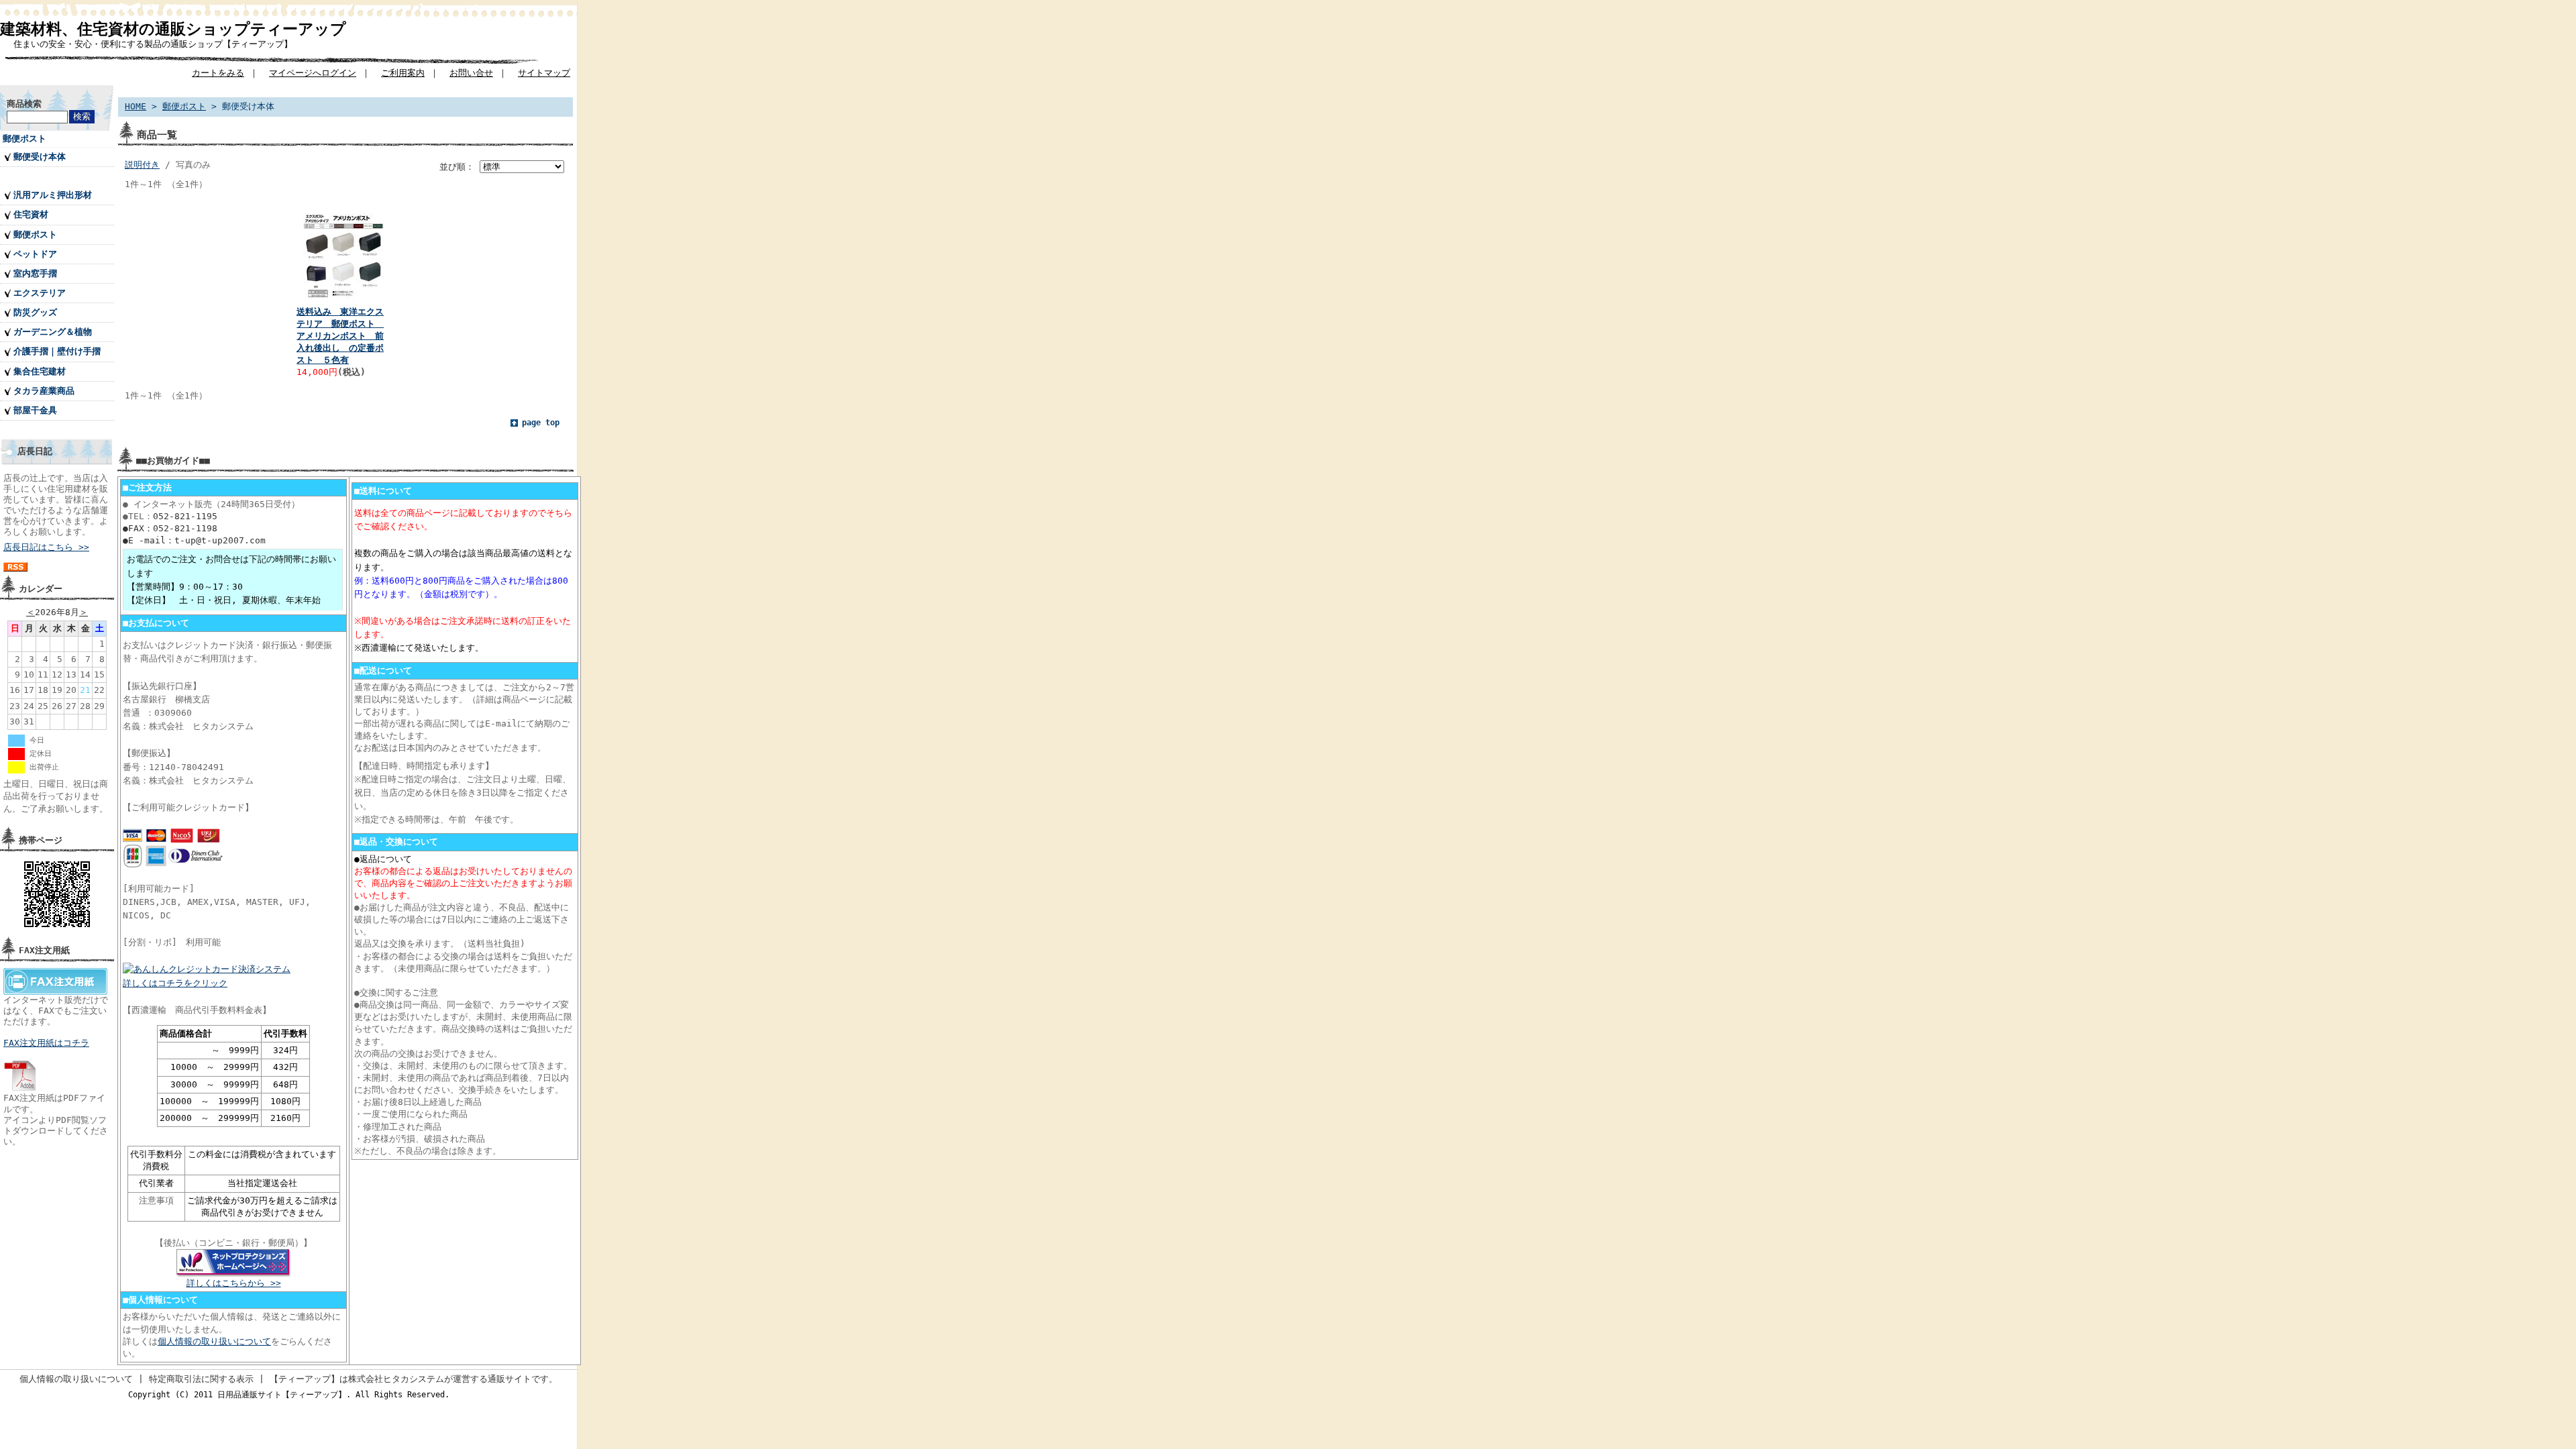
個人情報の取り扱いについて (214, 1341)
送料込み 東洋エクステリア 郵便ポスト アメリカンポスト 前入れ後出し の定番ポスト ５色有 (340, 336)
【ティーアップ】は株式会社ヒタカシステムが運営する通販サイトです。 (414, 1379)
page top (541, 423)
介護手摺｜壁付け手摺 (57, 351)
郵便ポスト (24, 139)
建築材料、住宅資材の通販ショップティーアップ (173, 29)
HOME (136, 106)
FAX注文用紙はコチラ (46, 1043)
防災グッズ (35, 312)
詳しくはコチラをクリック (175, 983)
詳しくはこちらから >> (234, 1283)
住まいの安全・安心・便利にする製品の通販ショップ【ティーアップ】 (153, 44)
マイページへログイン (313, 73)
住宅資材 (31, 214)
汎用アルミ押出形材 (53, 195)
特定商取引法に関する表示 (201, 1379)
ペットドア (35, 254)
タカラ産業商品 (44, 391)
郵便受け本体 (40, 157)
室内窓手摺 (35, 273)
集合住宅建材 (40, 371)
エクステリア (40, 293)
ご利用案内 (403, 73)
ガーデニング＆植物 (53, 332)
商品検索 (24, 104)
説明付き (142, 165)
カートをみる (218, 73)
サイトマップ (544, 73)
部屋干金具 (35, 410)
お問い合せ (471, 73)
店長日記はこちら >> (46, 547)
